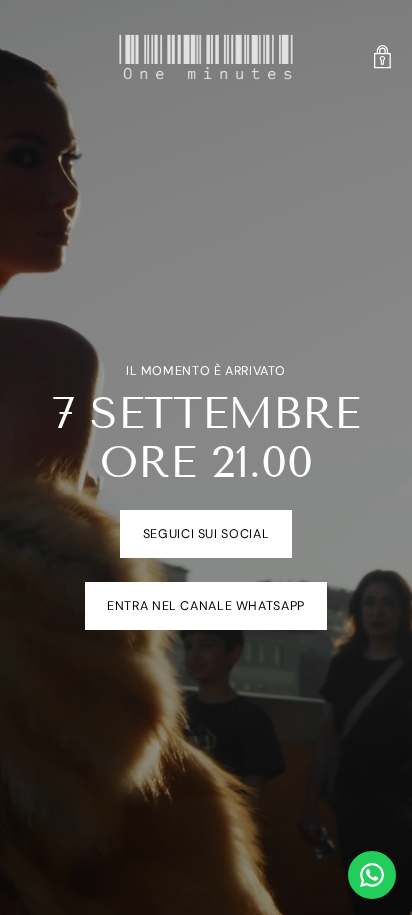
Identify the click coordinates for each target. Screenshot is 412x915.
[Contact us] (372, 875)
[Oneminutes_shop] (206, 57)
